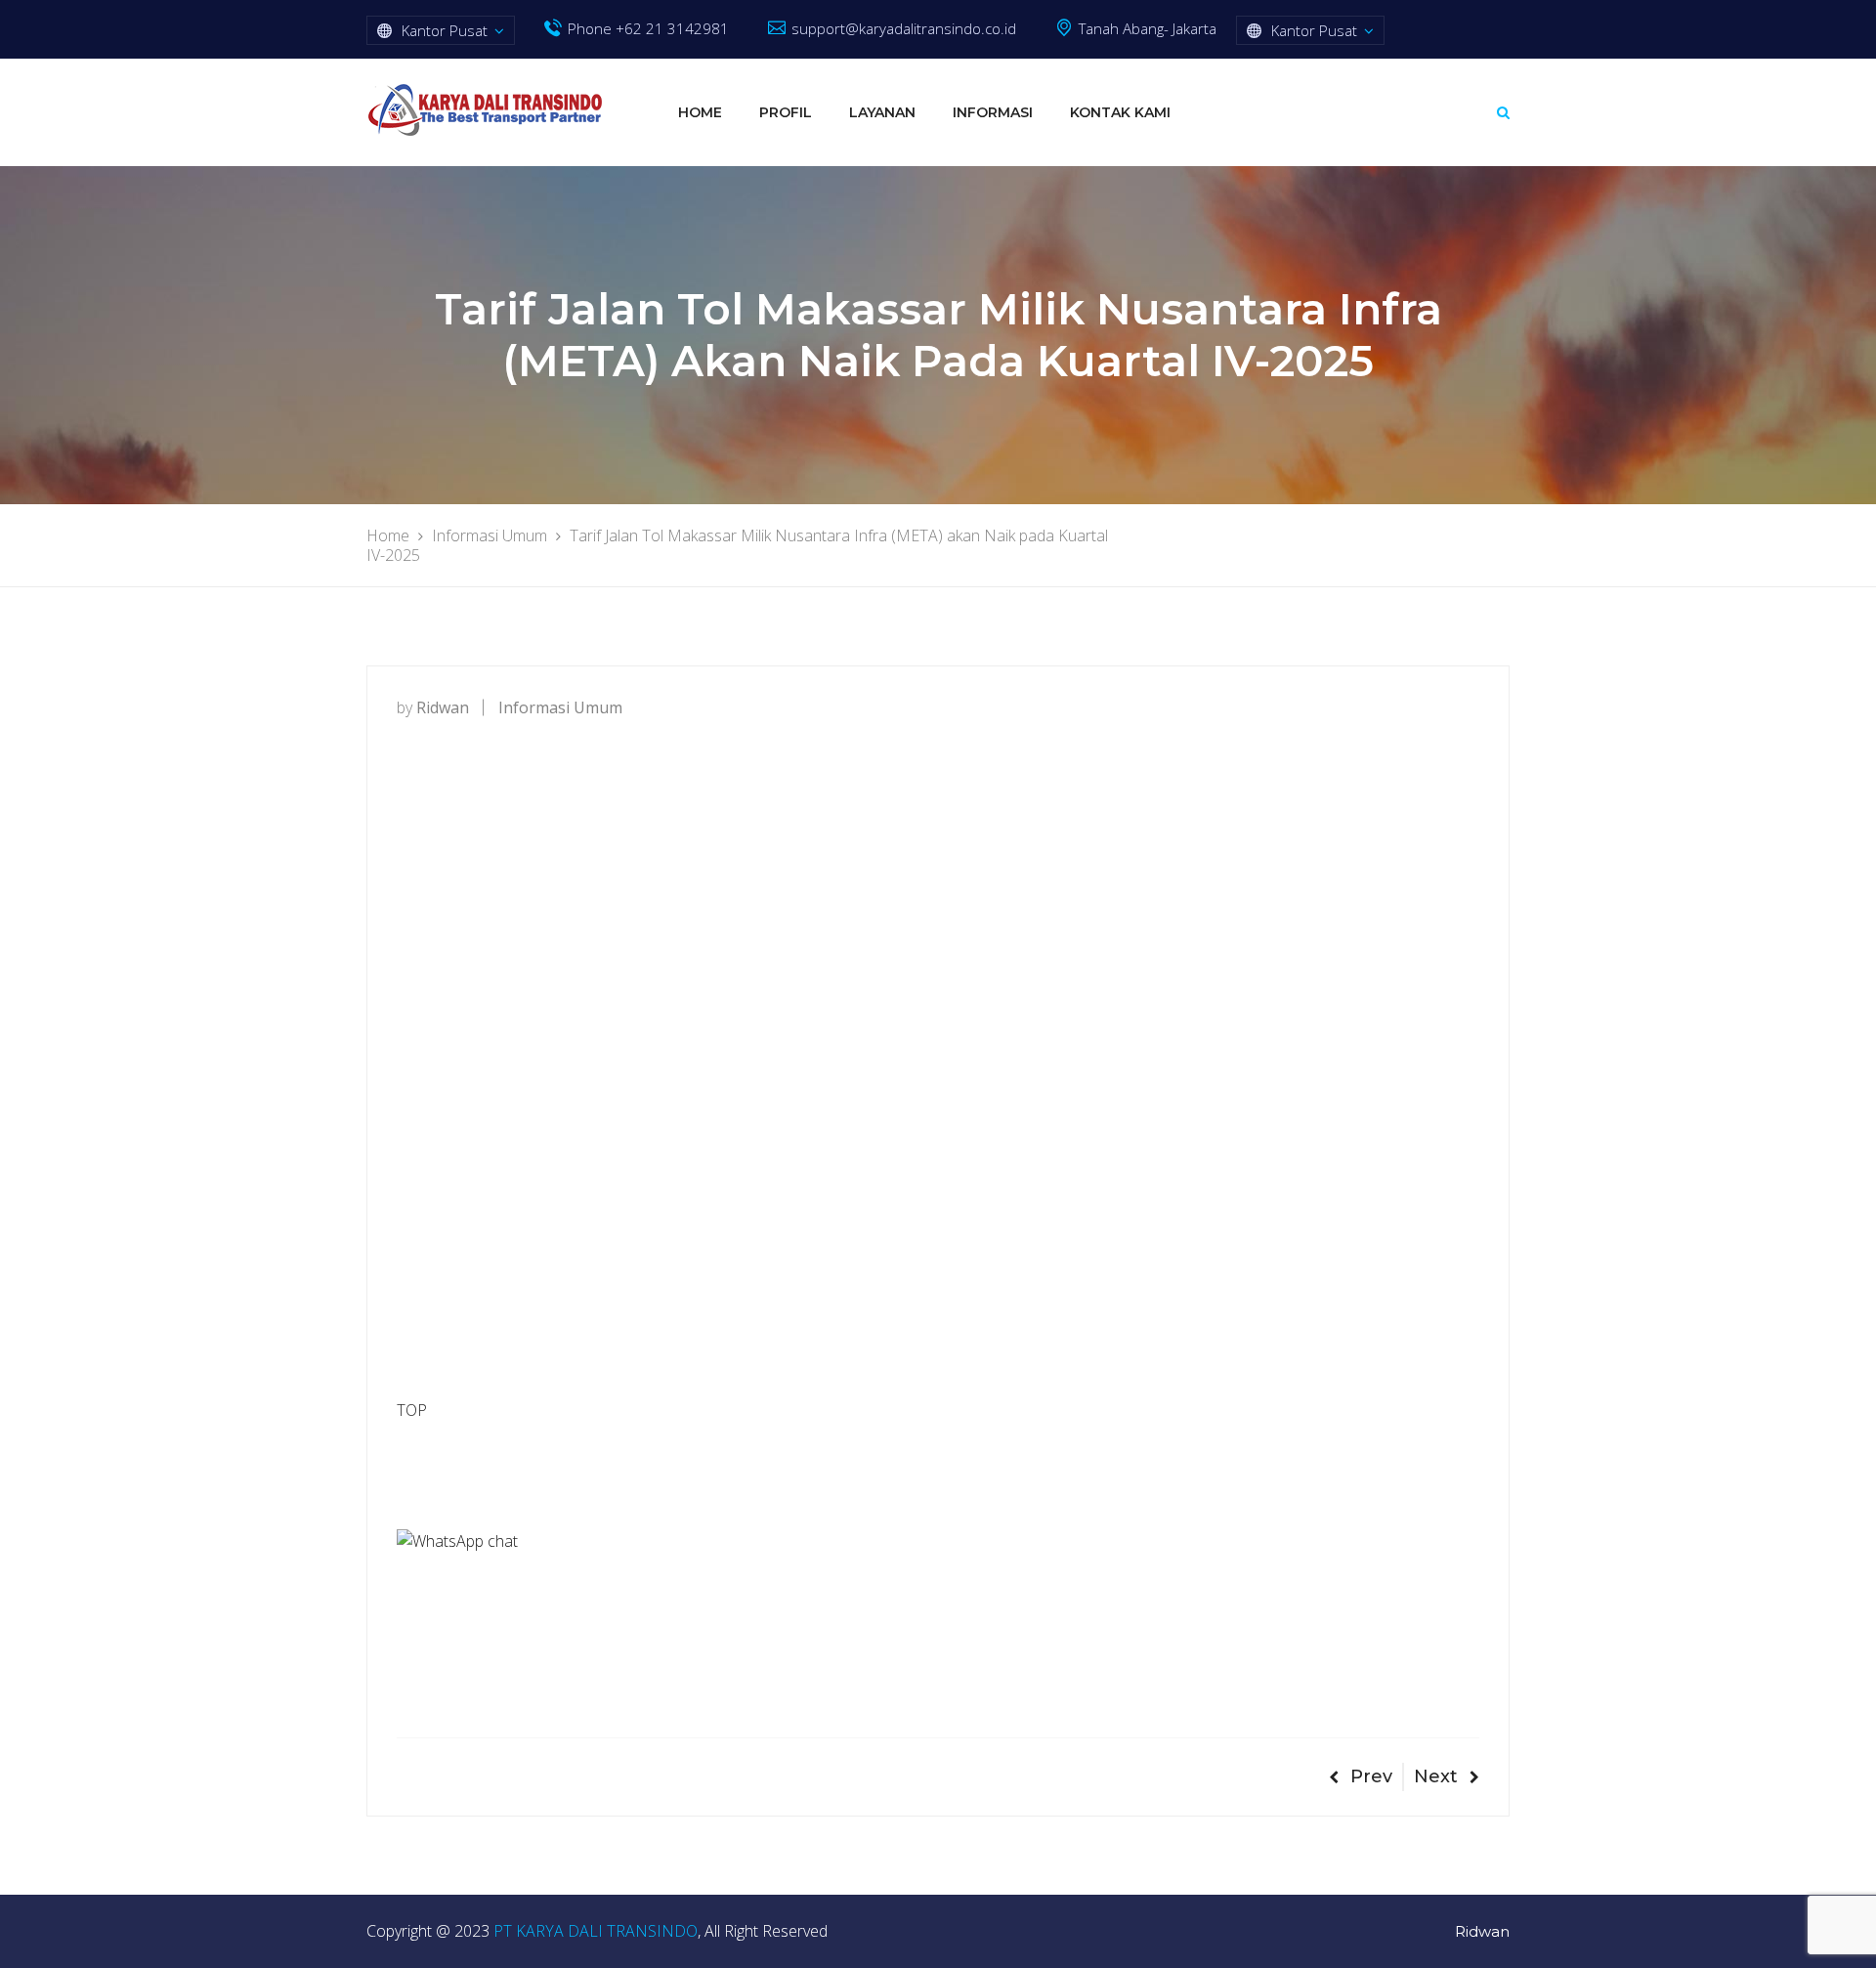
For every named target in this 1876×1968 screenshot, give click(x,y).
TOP (412, 1410)
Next (1436, 1776)
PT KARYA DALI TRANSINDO (596, 1931)
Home (700, 112)
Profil (786, 112)
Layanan (882, 112)
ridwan (443, 707)
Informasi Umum (560, 707)
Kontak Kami (1120, 112)
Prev (1371, 1776)
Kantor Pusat (445, 30)
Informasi (993, 112)
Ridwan (1482, 1931)
